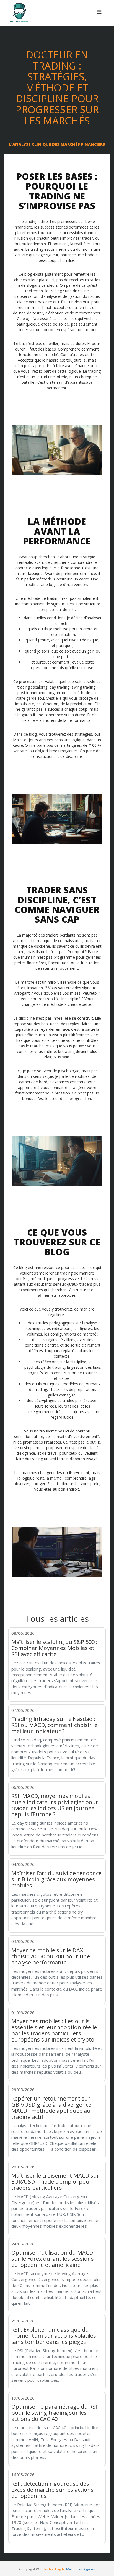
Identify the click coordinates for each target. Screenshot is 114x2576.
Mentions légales (81, 2569)
